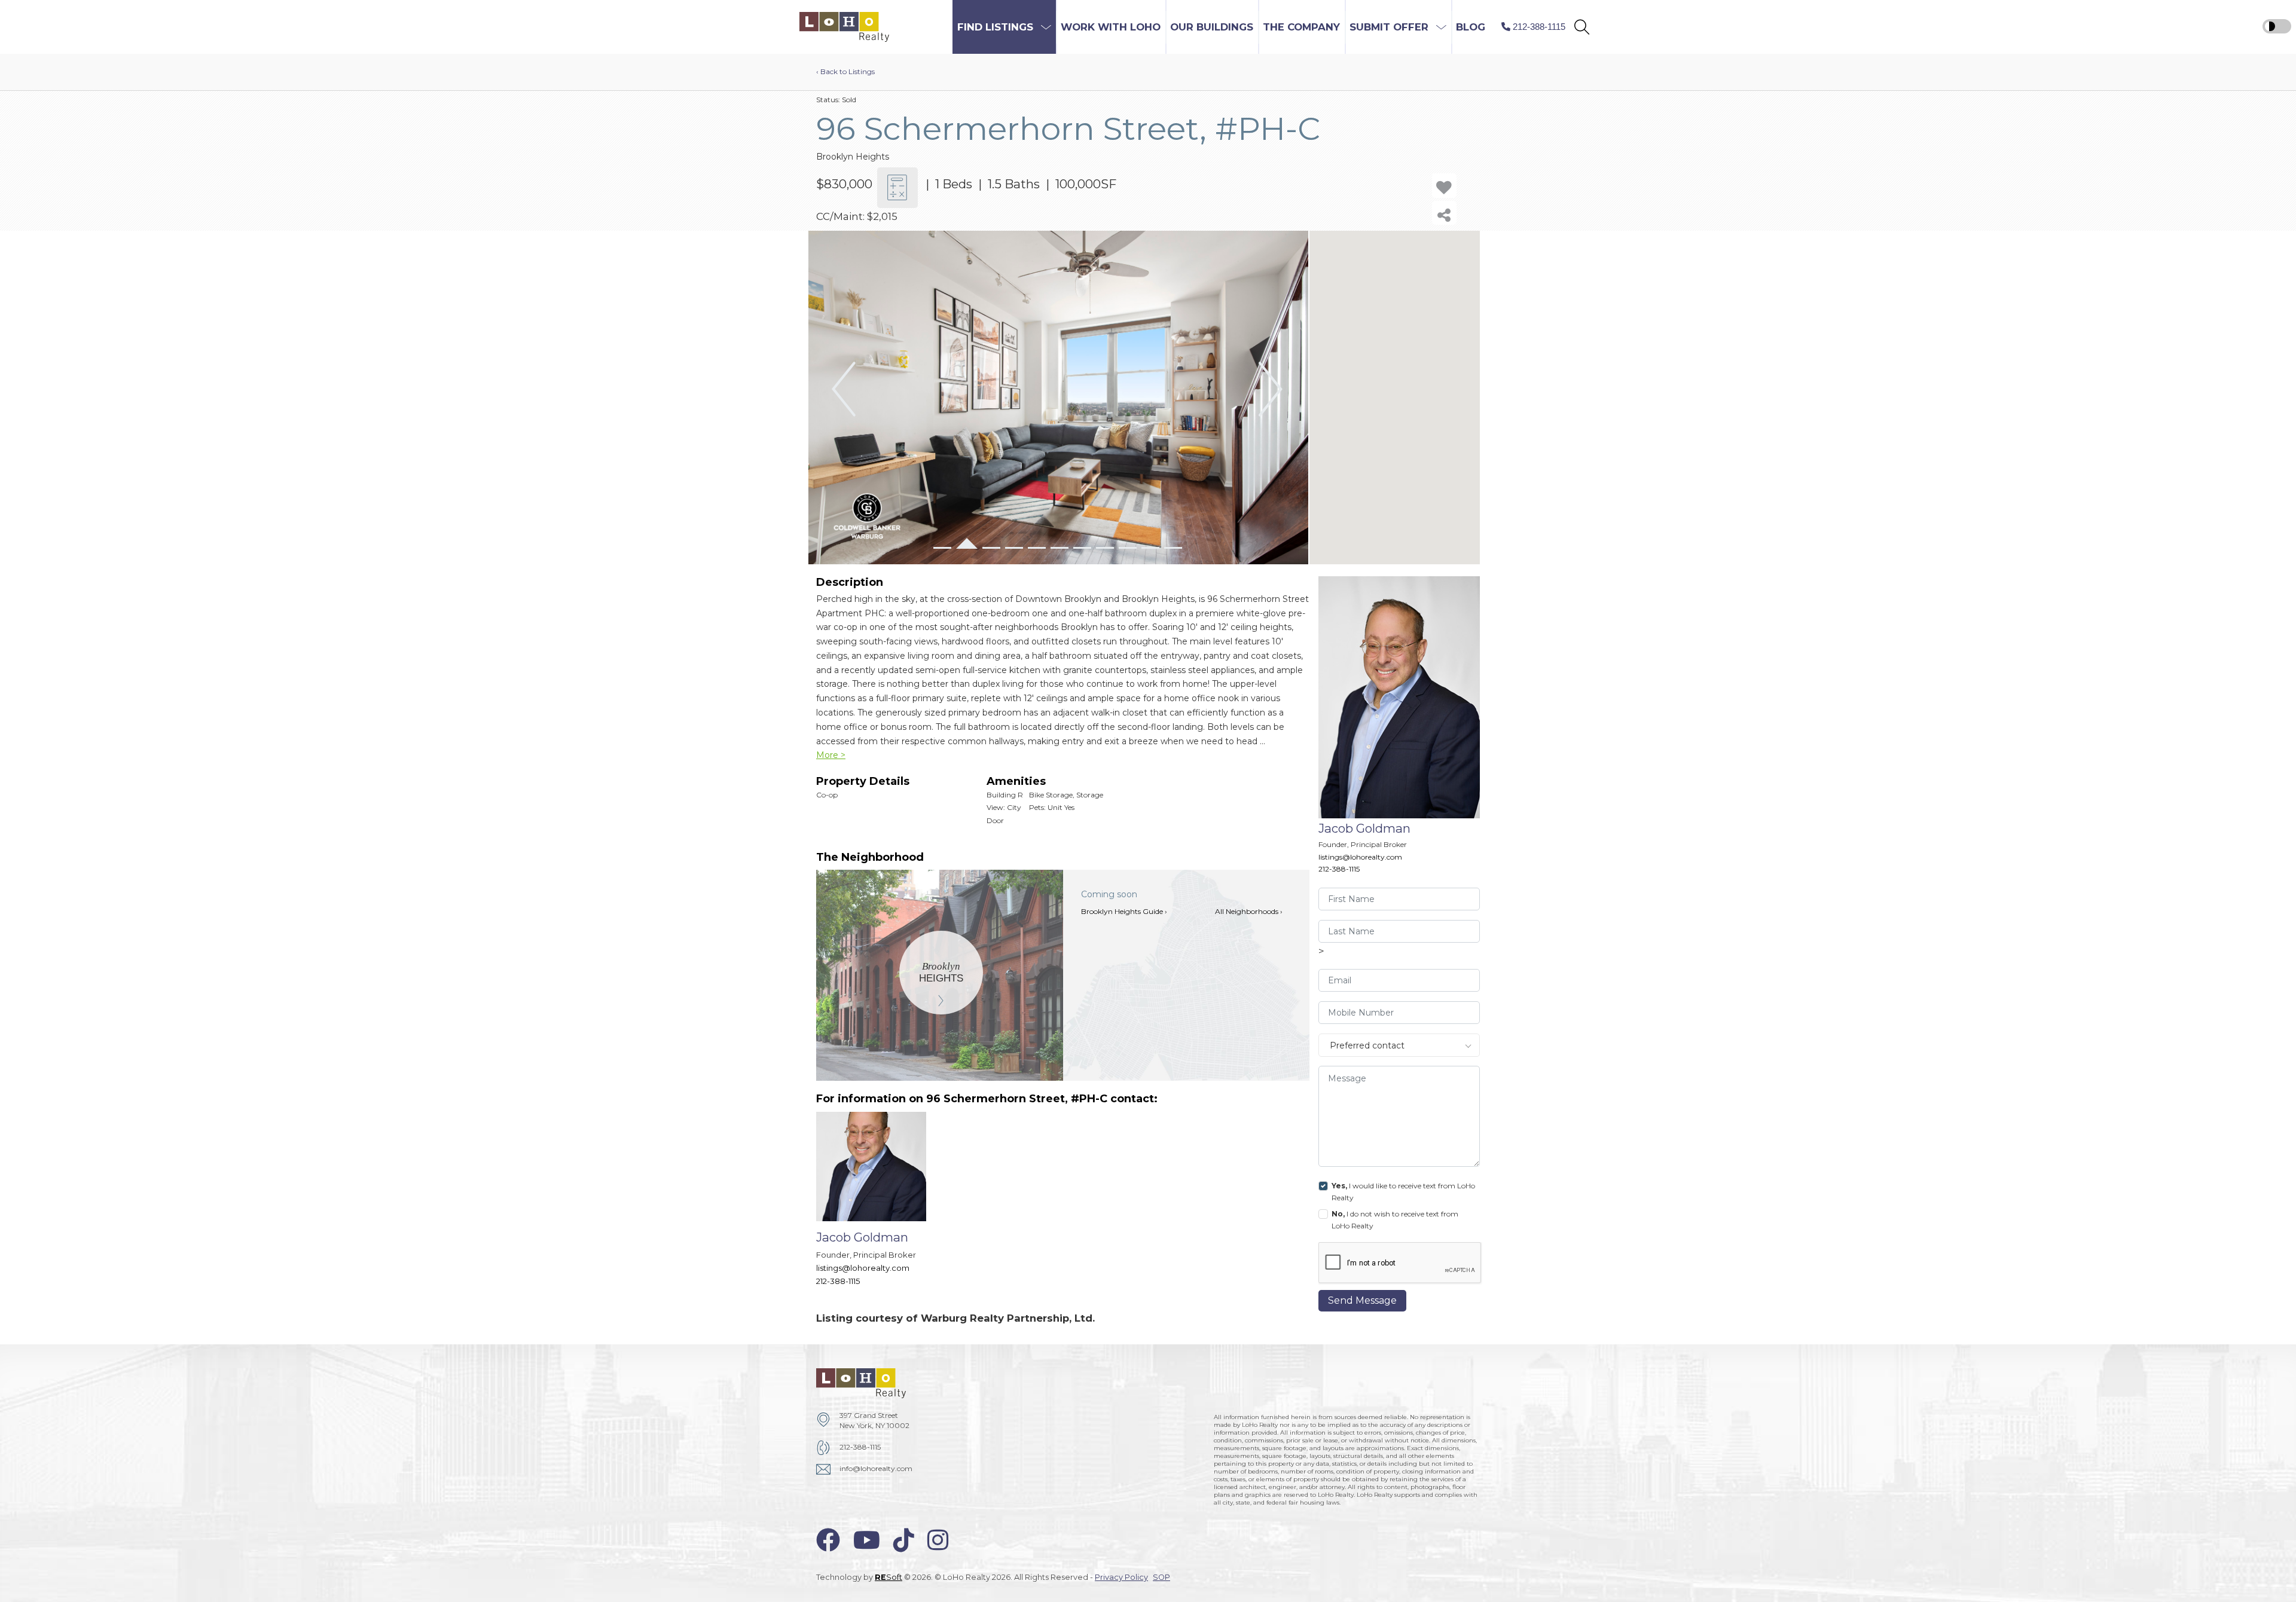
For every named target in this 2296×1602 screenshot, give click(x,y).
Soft (889, 1577)
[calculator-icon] (897, 188)
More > (831, 755)
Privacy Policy (1121, 1577)
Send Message (1362, 1300)
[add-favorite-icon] (1444, 186)
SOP (1161, 1577)
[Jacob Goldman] (880, 1205)
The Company (1301, 27)
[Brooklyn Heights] (941, 972)
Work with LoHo (1111, 27)
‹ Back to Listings (845, 71)
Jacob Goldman (1364, 828)
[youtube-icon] (867, 1540)
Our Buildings (1212, 27)
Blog (1471, 27)
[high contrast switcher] (2277, 26)
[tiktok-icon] (904, 1540)
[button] (1582, 27)
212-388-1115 (1339, 869)
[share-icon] (1444, 213)
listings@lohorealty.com (1360, 857)
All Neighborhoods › (1249, 911)
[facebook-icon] (828, 1540)
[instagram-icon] (938, 1540)
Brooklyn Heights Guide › (1124, 911)
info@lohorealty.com (876, 1468)
